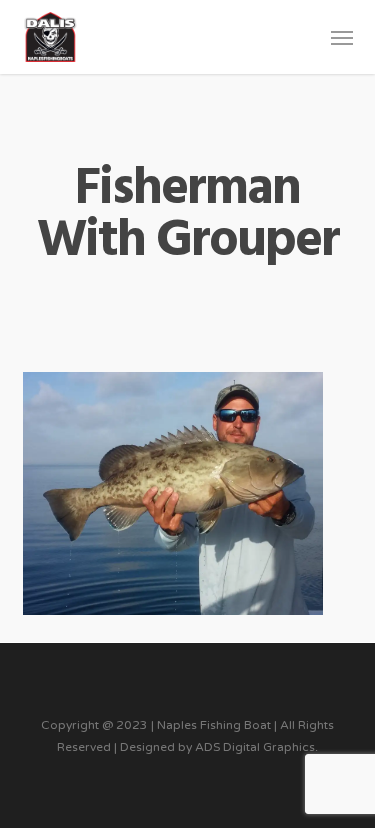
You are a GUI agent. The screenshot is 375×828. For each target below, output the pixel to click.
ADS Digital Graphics (255, 747)
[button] (342, 37)
